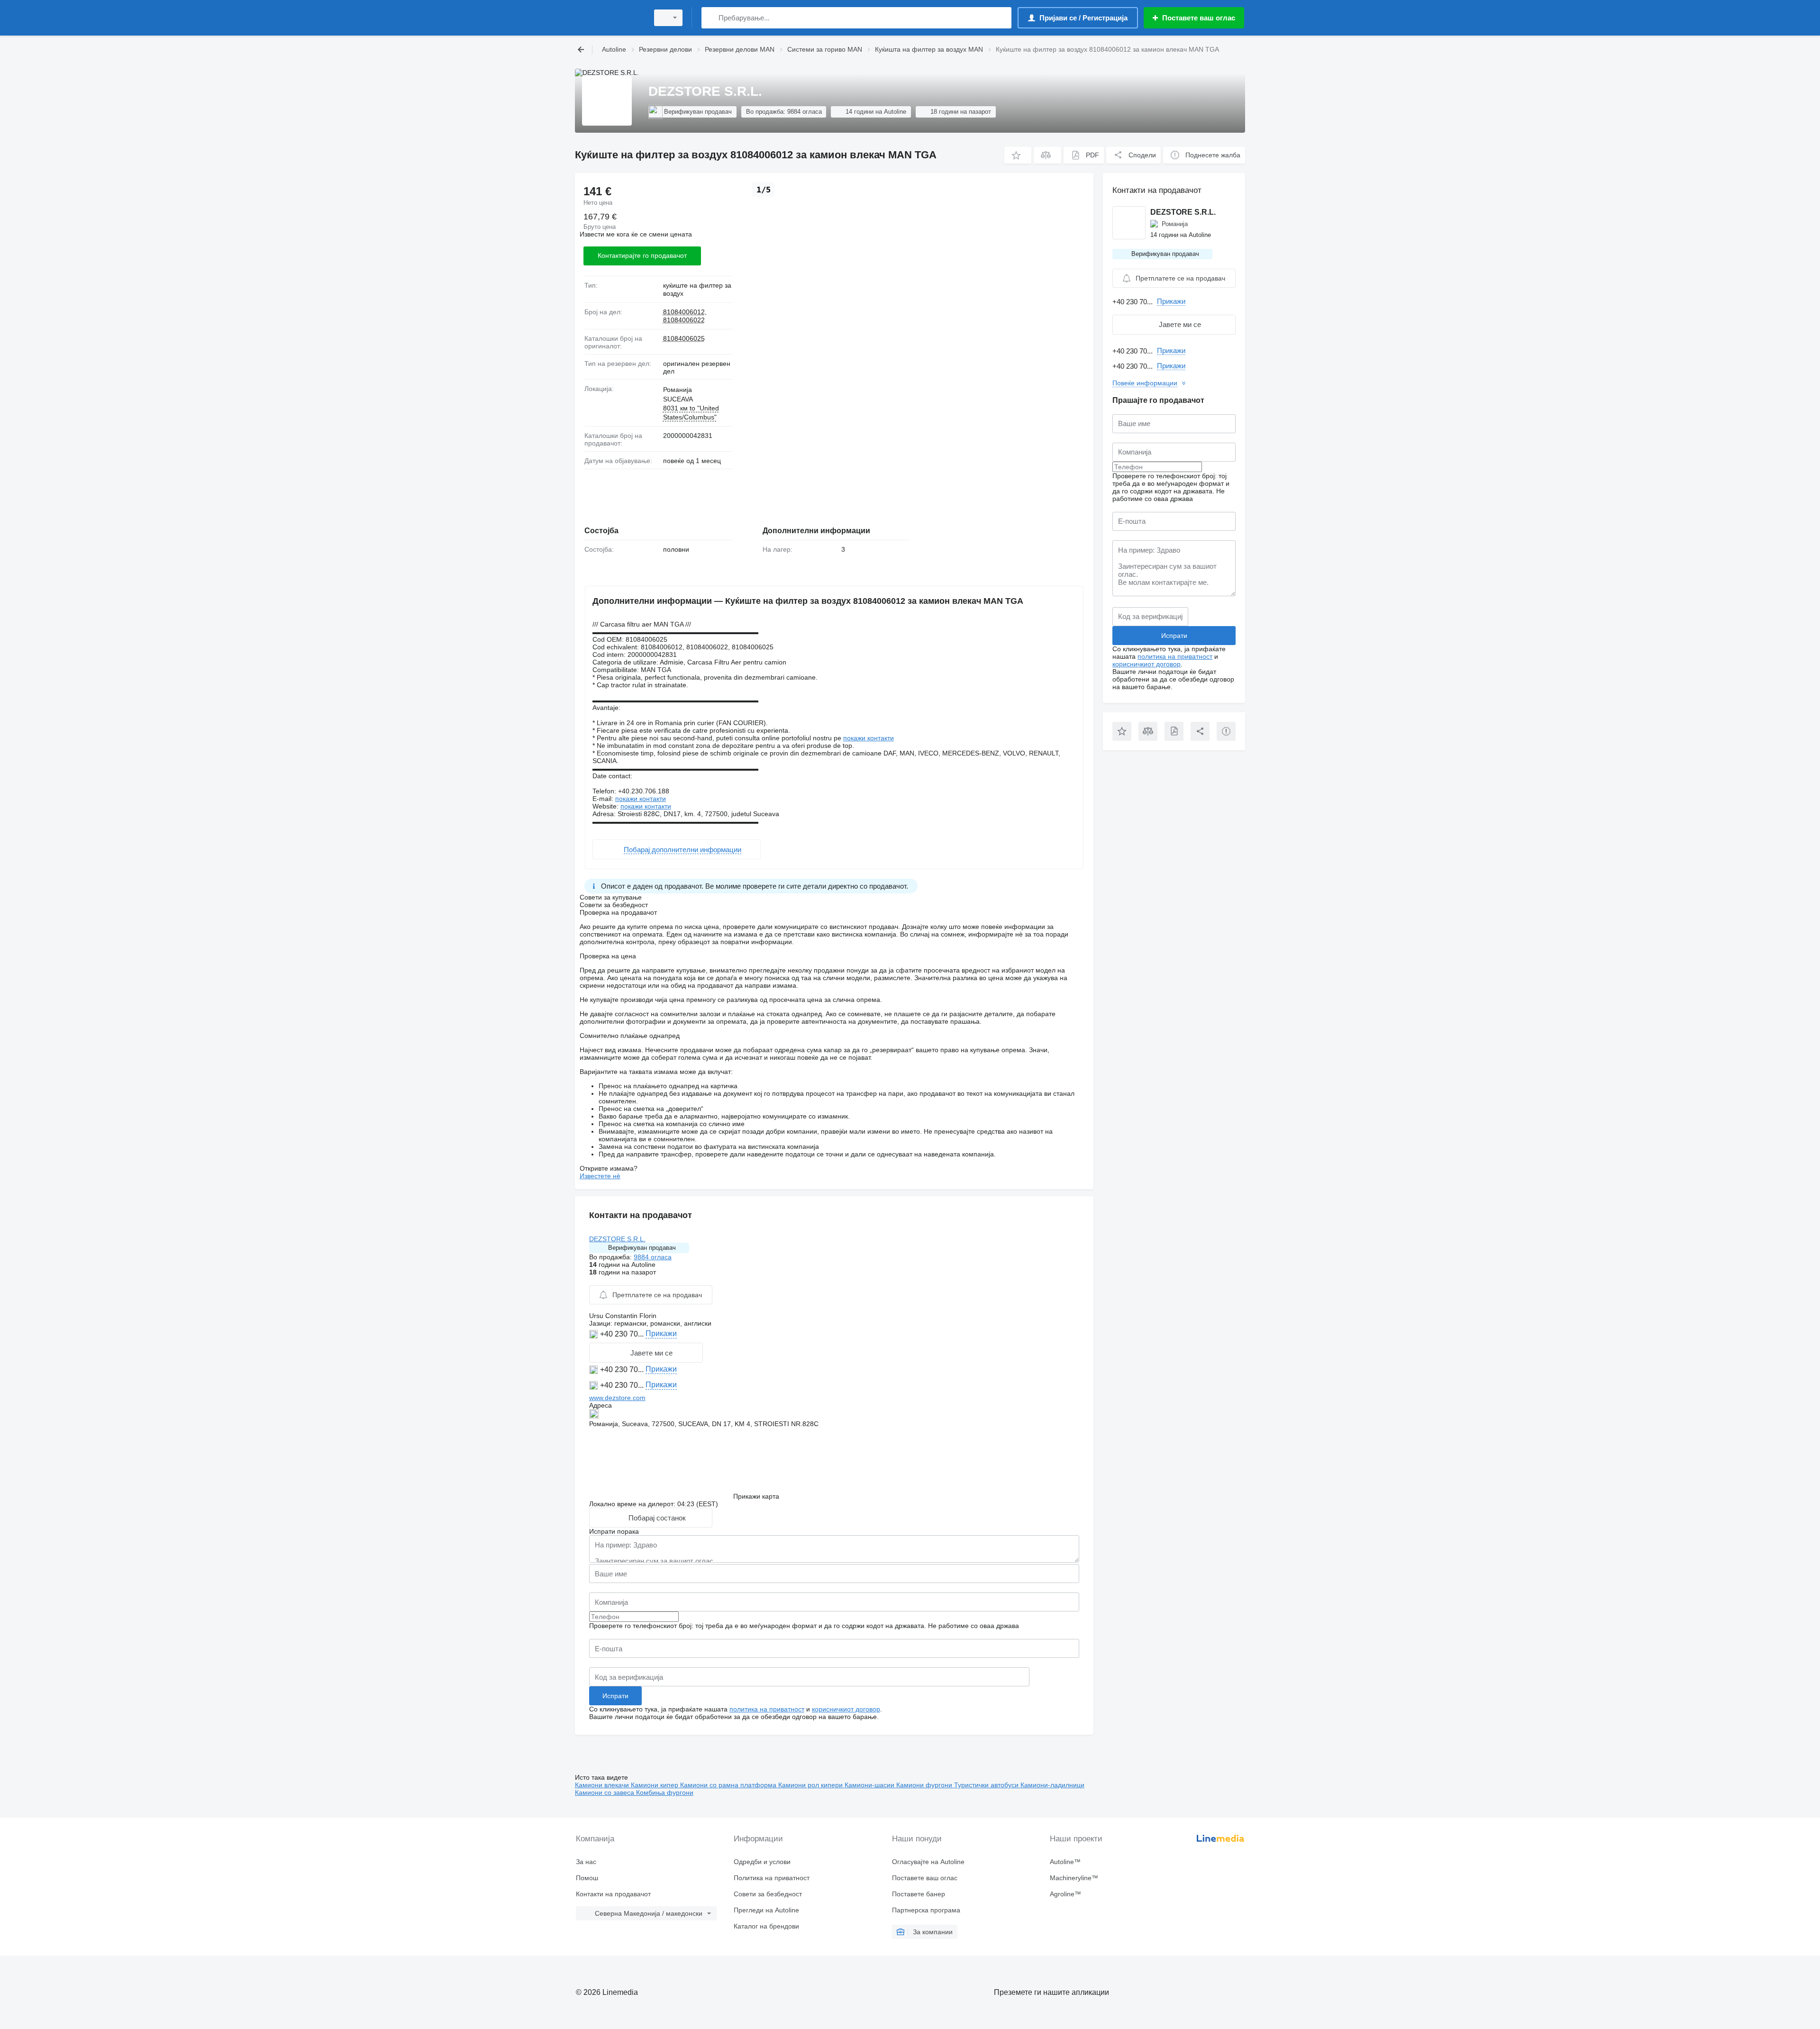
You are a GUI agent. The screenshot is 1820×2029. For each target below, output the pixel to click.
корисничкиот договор (846, 1709)
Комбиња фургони (665, 1792)
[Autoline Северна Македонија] (609, 18)
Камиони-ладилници (1052, 1785)
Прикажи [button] (661, 1333)
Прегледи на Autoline (766, 1910)
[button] (1018, 155)
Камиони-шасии (870, 1785)
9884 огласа (653, 1257)
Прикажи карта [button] (756, 1496)
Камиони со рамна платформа (729, 1785)
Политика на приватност (772, 1878)
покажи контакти (869, 738)
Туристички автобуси (987, 1785)
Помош (587, 1878)
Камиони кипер (655, 1785)
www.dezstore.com (617, 1398)
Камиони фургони (925, 1785)
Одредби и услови (762, 1862)
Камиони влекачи (603, 1785)
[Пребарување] (711, 18)
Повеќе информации (1145, 383)
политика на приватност (767, 1709)
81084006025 (684, 338)
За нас (586, 1862)
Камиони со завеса (605, 1792)
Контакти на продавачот (613, 1894)
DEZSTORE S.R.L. (617, 1239)
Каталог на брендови (766, 1926)
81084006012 (684, 312)
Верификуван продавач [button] (642, 1248)
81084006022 (684, 320)
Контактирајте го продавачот (642, 255)
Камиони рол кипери (811, 1785)
